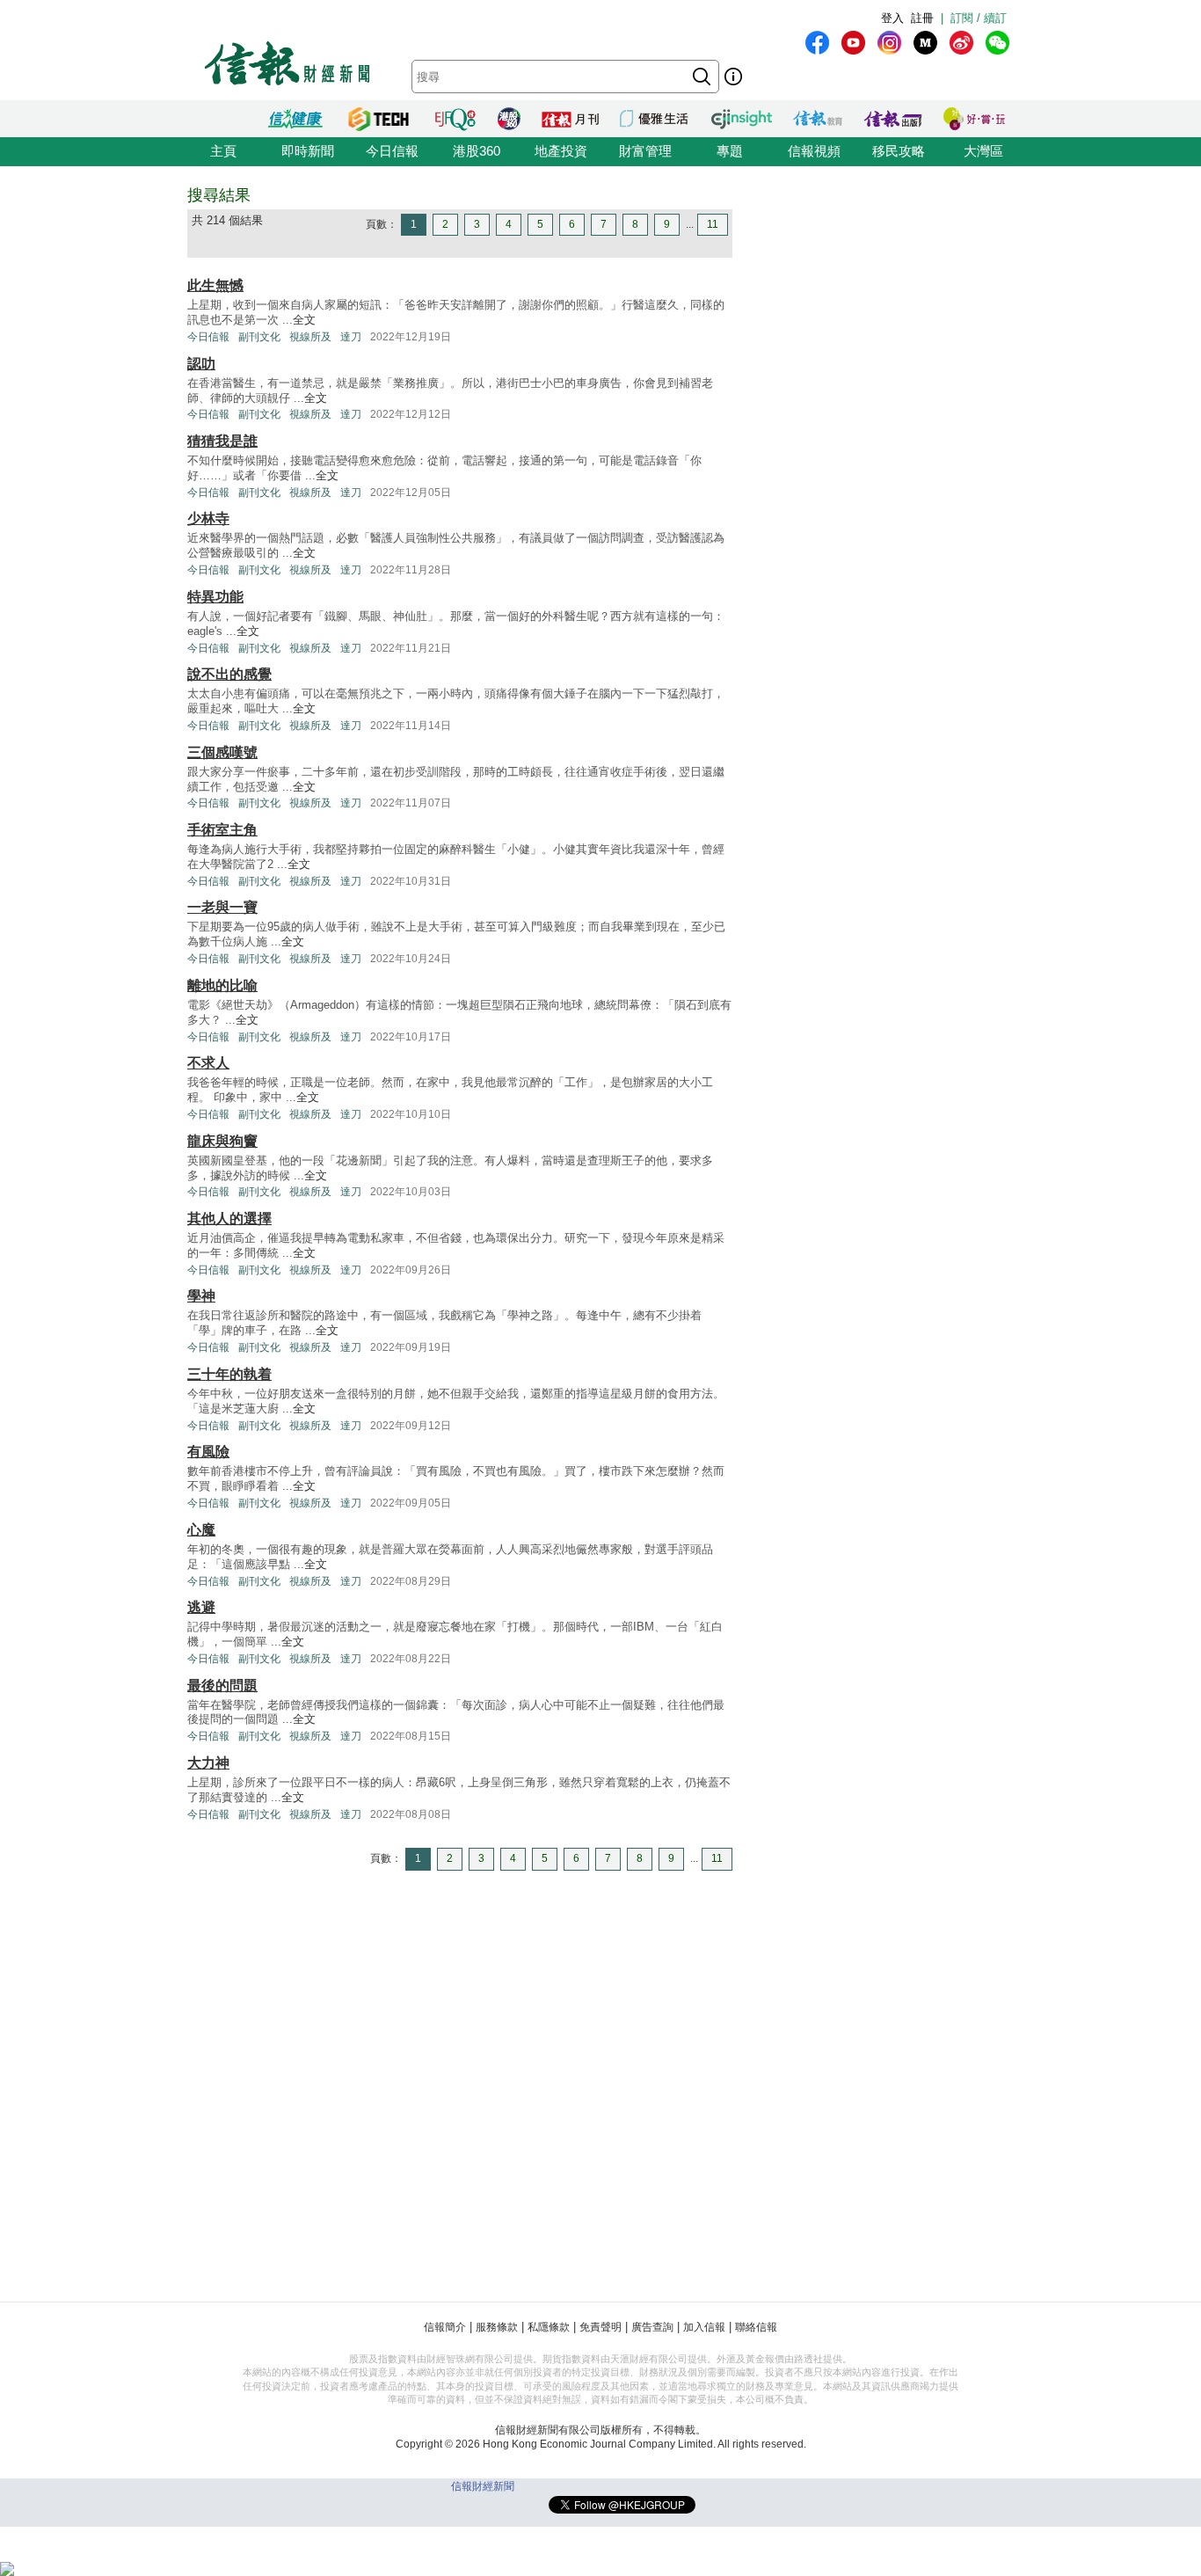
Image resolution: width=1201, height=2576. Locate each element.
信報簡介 (445, 2327)
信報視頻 (814, 151)
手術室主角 (222, 830)
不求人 (208, 1063)
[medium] (925, 43)
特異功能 (215, 597)
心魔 (201, 1530)
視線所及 (310, 337)
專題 (730, 151)
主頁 (223, 151)
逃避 (201, 1607)
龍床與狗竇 (222, 1141)
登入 (892, 18)
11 (713, 224)
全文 (304, 320)
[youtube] (853, 43)
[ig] (889, 43)
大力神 (208, 1763)
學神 (201, 1296)
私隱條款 (549, 2327)
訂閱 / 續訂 (979, 18)
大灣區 (983, 151)
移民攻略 (899, 151)
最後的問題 (222, 1686)
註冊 (922, 18)
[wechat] (997, 43)
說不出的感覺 (229, 674)
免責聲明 (600, 2327)
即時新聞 (308, 151)
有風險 (208, 1452)
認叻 (201, 364)
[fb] (817, 43)
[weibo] (961, 43)
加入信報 (704, 2327)
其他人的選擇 (229, 1219)
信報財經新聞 (483, 2486)
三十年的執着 (229, 1374)
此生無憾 (215, 285)
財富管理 (645, 151)
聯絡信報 (756, 2327)
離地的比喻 (222, 985)
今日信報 (392, 151)
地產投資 (561, 151)
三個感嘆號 (222, 752)
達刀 (351, 337)
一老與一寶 (222, 907)
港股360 (477, 151)
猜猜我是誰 (222, 441)
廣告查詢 (652, 2327)
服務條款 (497, 2327)
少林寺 (208, 518)
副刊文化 (259, 337)
